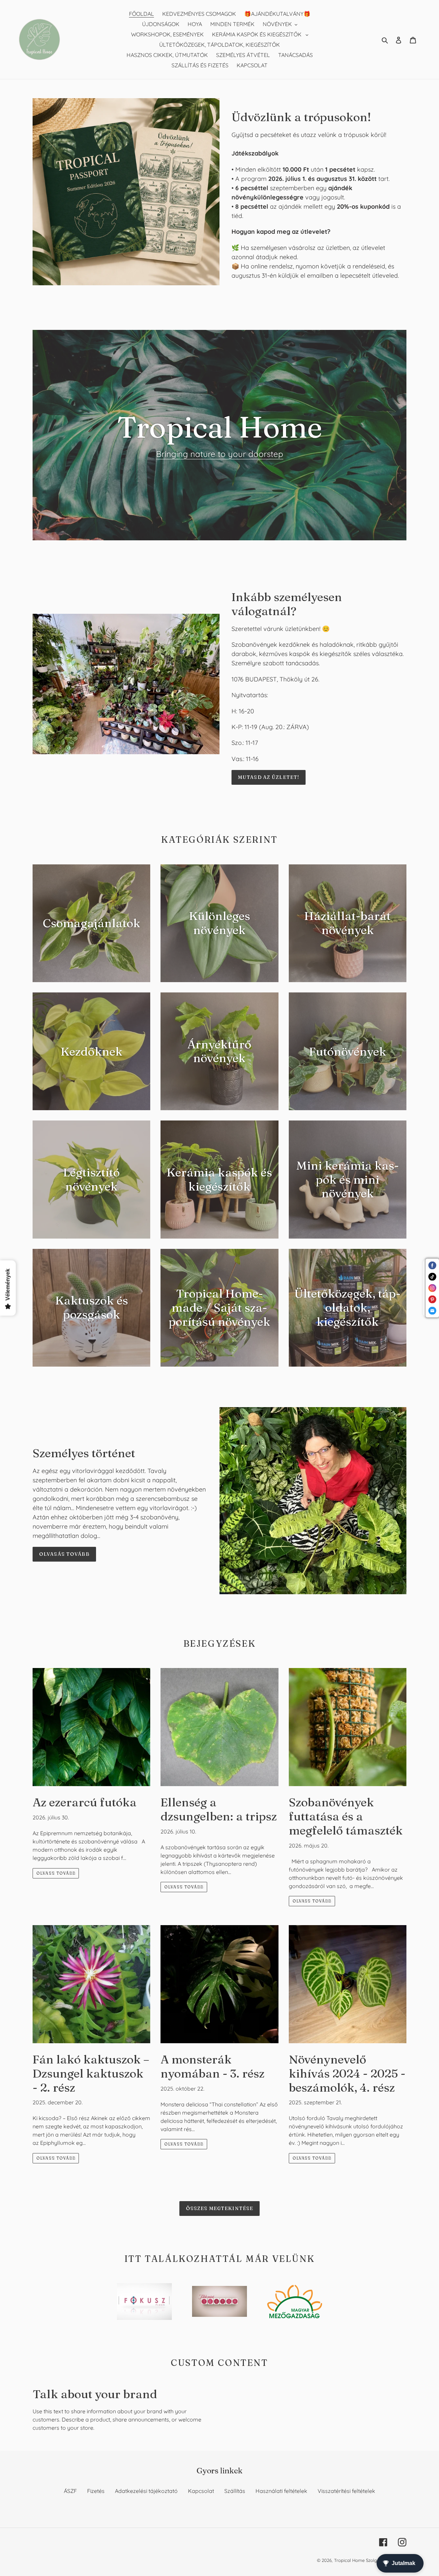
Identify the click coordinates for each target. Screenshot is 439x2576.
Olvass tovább (56, 1873)
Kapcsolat (201, 2491)
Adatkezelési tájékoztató (146, 2491)
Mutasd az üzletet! (269, 777)
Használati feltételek (281, 2491)
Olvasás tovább (64, 1554)
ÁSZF (70, 2491)
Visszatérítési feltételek (346, 2491)
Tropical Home (350, 2560)
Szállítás (235, 2491)
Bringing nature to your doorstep (220, 454)
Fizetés (96, 2491)
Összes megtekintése (219, 2208)
